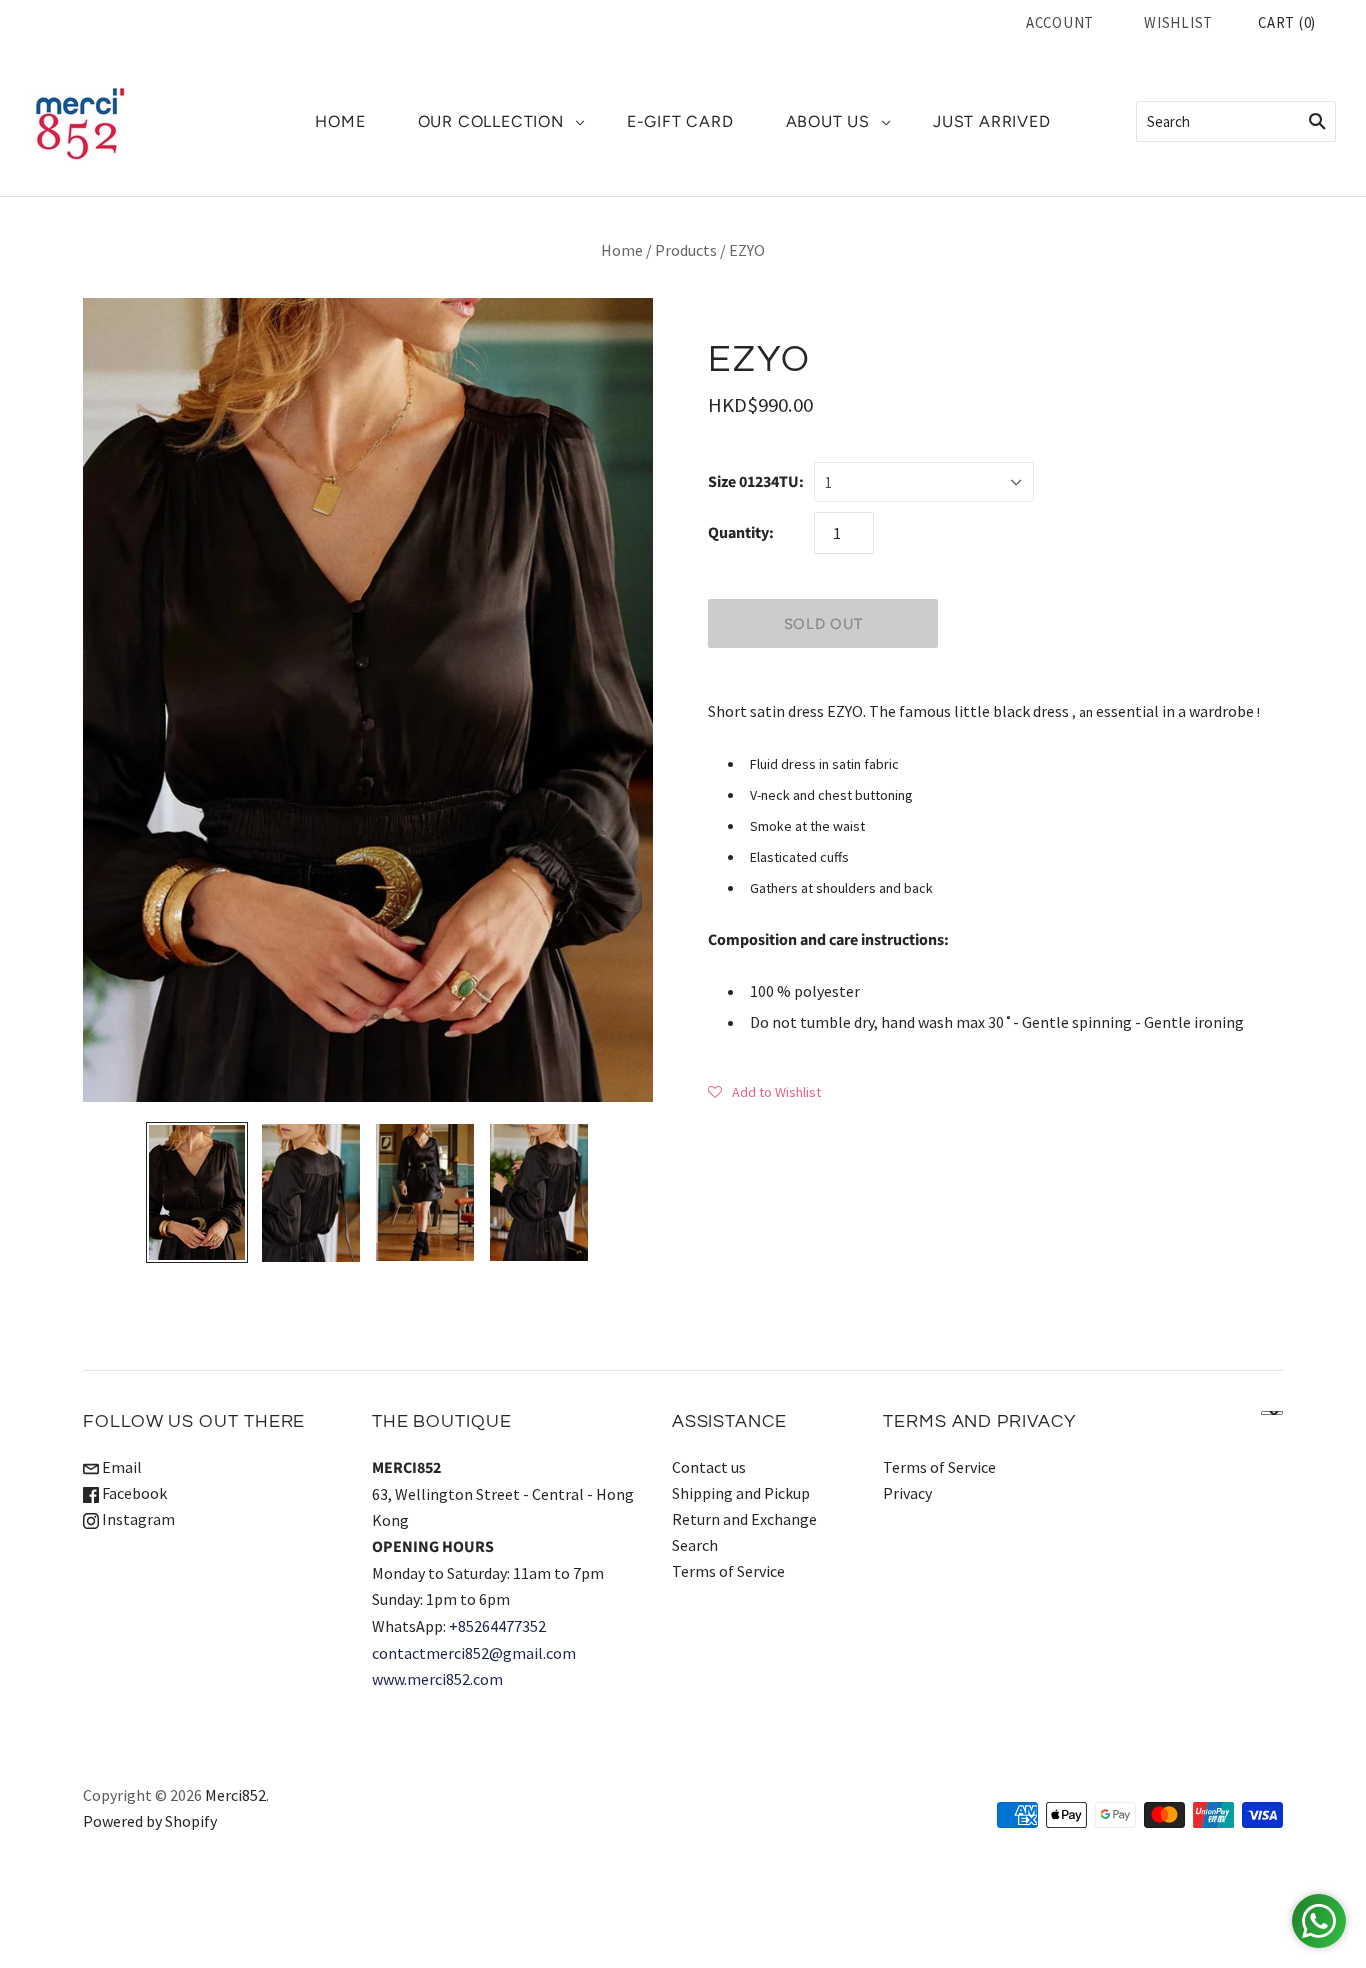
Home (622, 250)
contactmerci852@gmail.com (474, 1653)
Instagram (137, 1519)
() (1287, 22)
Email (120, 1467)
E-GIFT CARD (680, 121)
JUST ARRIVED (992, 121)
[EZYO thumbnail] (197, 1192)
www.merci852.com (437, 1679)
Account (1060, 22)
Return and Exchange (744, 1519)
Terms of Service (728, 1571)
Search (695, 1545)
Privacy (907, 1493)
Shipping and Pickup (741, 1493)
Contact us (709, 1467)
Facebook (133, 1493)
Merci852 (235, 1795)
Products (686, 250)
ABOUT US (828, 121)
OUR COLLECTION (491, 121)
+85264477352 (497, 1626)
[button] (764, 1091)
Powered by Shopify (150, 1821)
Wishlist (1178, 22)
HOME (340, 121)
